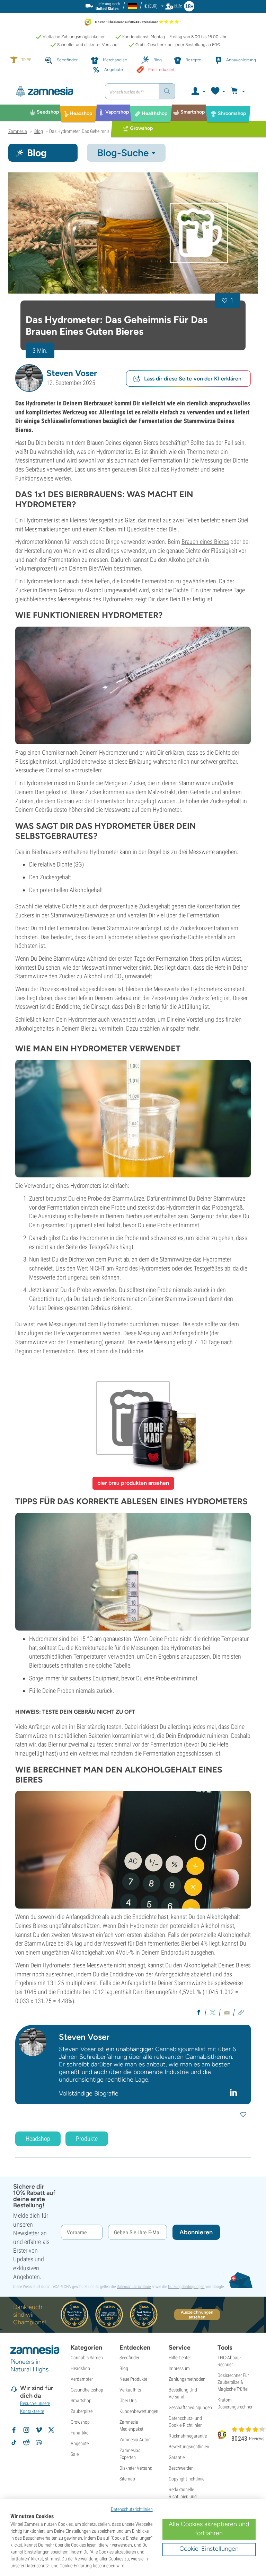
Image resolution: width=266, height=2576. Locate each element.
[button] (29, 378)
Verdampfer (82, 2379)
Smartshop (81, 2400)
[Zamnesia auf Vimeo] (39, 2430)
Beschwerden (181, 2468)
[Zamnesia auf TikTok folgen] (14, 2442)
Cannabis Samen (87, 2358)
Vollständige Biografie (89, 2093)
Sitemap (127, 2479)
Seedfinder (129, 2358)
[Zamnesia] (54, 91)
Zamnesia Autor (135, 2440)
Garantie (177, 2457)
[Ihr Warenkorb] (239, 91)
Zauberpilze (82, 2411)
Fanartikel (80, 2433)
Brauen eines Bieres (205, 542)
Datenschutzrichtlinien (132, 2509)
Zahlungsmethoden (187, 2379)
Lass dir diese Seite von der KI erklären (193, 379)
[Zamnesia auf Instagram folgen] (26, 2430)
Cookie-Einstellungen (209, 2549)
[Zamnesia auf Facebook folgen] (14, 2430)
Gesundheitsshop (87, 2390)
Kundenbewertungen (139, 2411)
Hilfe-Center (180, 2358)
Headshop (38, 2139)
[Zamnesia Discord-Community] (39, 2442)
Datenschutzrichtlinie (134, 2287)
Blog (124, 2368)
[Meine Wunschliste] (218, 91)
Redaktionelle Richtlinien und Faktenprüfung (183, 2496)
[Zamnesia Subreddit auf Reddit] (26, 2442)
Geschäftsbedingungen (190, 2407)
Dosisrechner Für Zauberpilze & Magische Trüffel (233, 2382)
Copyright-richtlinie (187, 2479)
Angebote (80, 2443)
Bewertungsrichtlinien (189, 2447)
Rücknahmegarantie (188, 2436)
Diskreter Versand (136, 2468)
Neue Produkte (133, 2379)
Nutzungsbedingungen (186, 2287)
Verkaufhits (130, 2390)
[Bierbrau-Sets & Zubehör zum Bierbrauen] (133, 1418)
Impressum (179, 2368)
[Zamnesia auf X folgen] (51, 2430)
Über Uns (128, 2400)
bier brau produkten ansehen (133, 1483)
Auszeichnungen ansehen (197, 2315)
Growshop (80, 2422)
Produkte (87, 2139)
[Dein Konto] (198, 91)
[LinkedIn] (234, 2092)
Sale (75, 2454)
